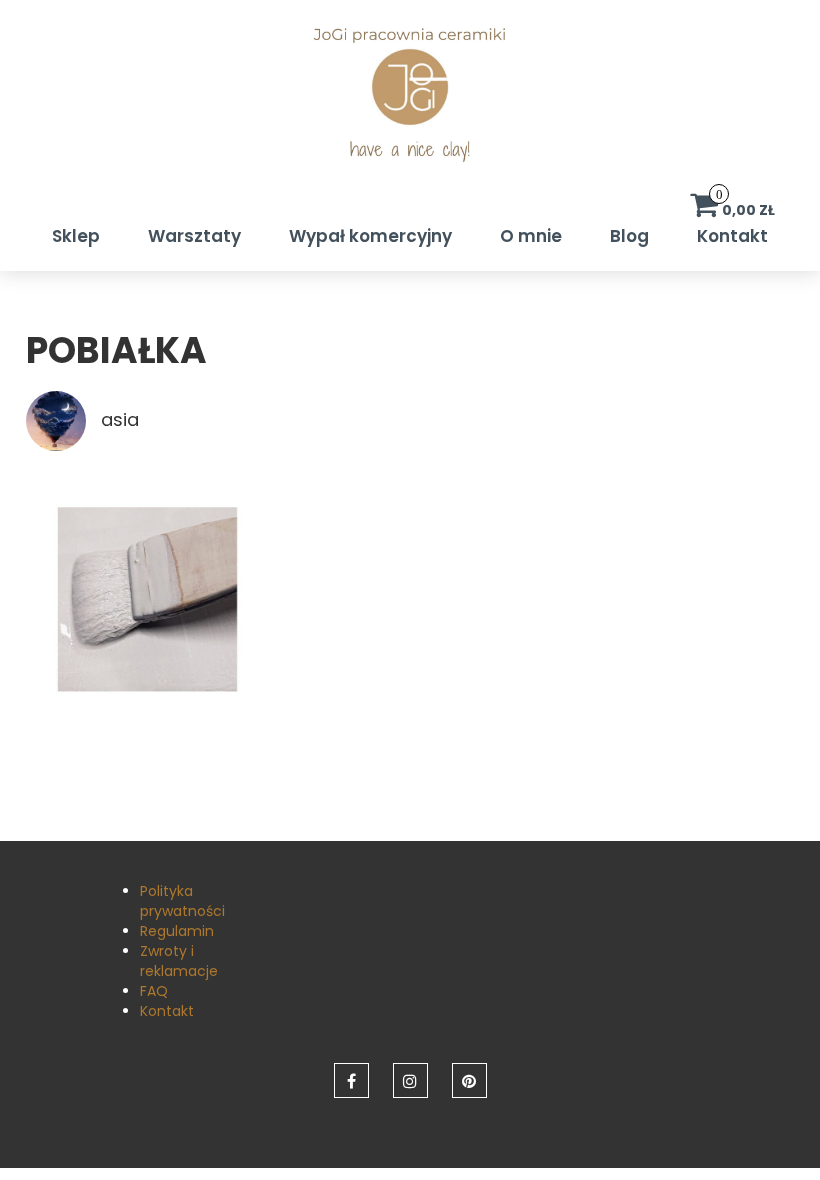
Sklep (76, 236)
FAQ (154, 991)
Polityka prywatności (182, 901)
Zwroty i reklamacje (179, 961)
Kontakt (732, 236)
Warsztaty (194, 236)
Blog (629, 236)
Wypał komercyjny (370, 236)
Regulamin (177, 931)
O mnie (531, 236)
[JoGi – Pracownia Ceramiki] (410, 106)
